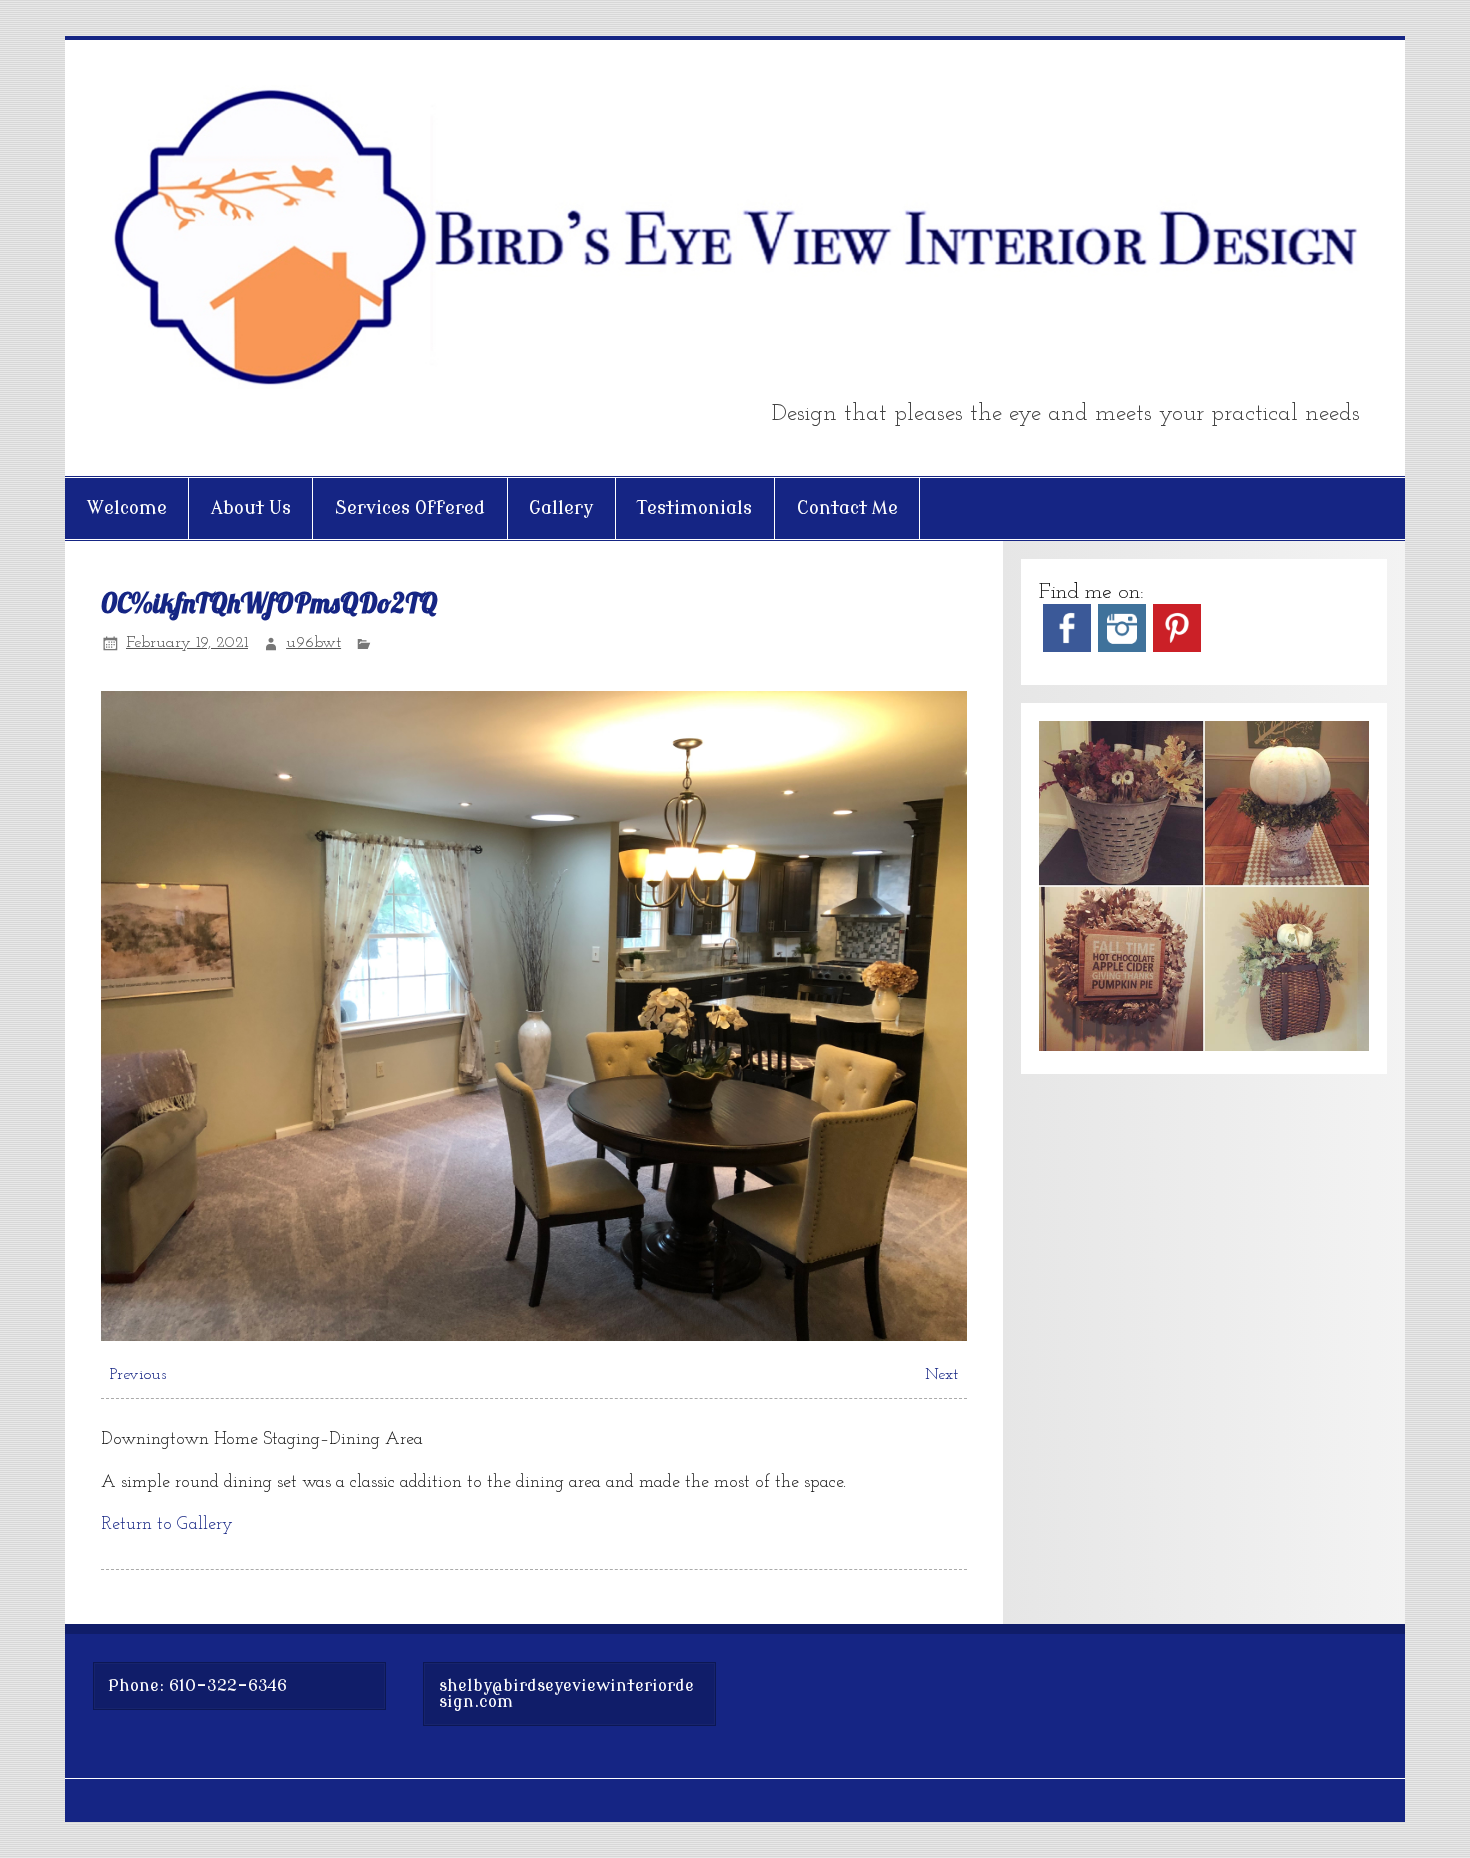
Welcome (127, 508)
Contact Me (847, 508)
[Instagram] (1122, 648)
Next (941, 1375)
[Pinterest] (1177, 648)
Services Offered (410, 508)
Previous (138, 1375)
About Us (251, 508)
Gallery (561, 508)
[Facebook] (1067, 648)
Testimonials (694, 508)
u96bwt (313, 643)
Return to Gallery (167, 1525)
